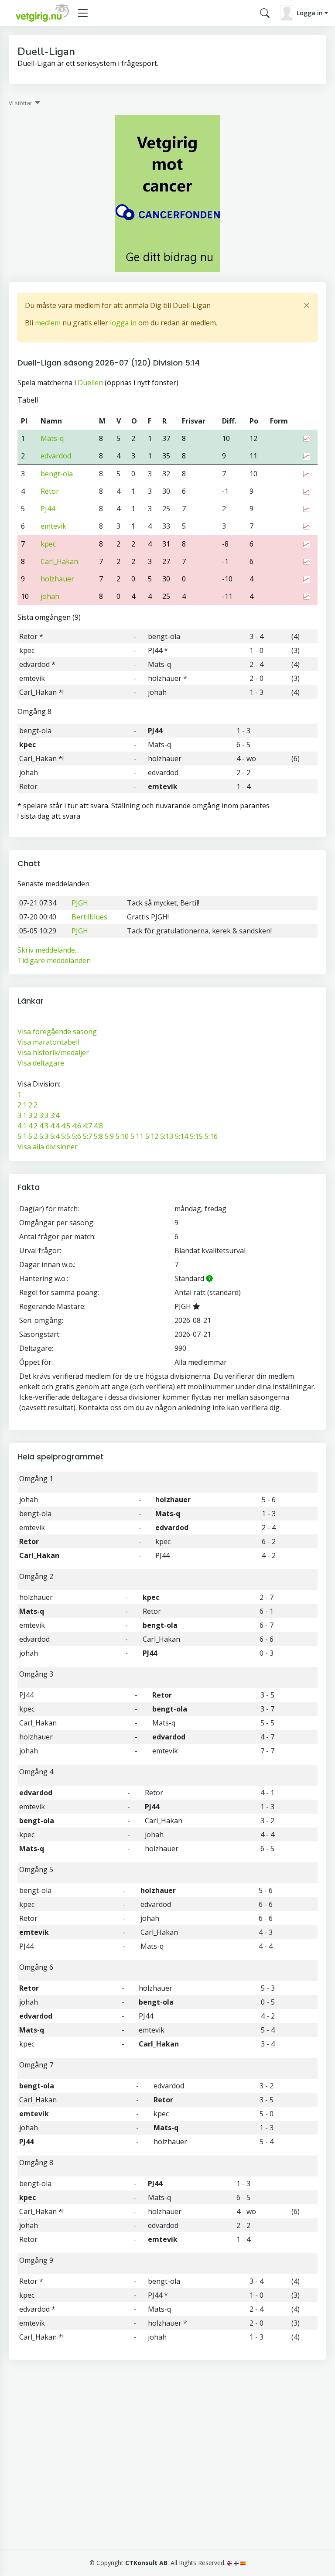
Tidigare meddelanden (54, 960)
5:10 (122, 1136)
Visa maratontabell (48, 1042)
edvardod (56, 456)
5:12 (152, 1136)
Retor (50, 491)
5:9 (109, 1136)
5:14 (181, 1136)
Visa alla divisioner (48, 1147)
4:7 (87, 1126)
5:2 (33, 1136)
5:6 (77, 1136)
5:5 (66, 1136)
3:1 (22, 1115)
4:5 (66, 1126)
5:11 (137, 1136)
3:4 (55, 1115)
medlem (48, 323)
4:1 (22, 1126)
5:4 (55, 1136)
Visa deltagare (41, 1063)
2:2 (33, 1105)
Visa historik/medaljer (53, 1052)
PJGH (80, 903)
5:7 (87, 1136)
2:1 (22, 1105)
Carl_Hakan (59, 561)
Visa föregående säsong (57, 1032)
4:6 (77, 1126)
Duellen (90, 383)
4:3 (44, 1126)
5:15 (196, 1136)
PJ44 (48, 509)
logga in (123, 323)
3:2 (33, 1115)
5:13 (167, 1136)
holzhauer (57, 579)
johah (50, 596)
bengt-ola (57, 474)
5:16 (211, 1136)
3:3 (44, 1115)
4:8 (98, 1126)
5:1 (22, 1136)
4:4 (55, 1126)
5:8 (98, 1136)
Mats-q (52, 438)
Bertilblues (89, 917)
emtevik (53, 526)
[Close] (307, 305)
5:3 (44, 1136)
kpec (48, 544)
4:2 (33, 1126)
